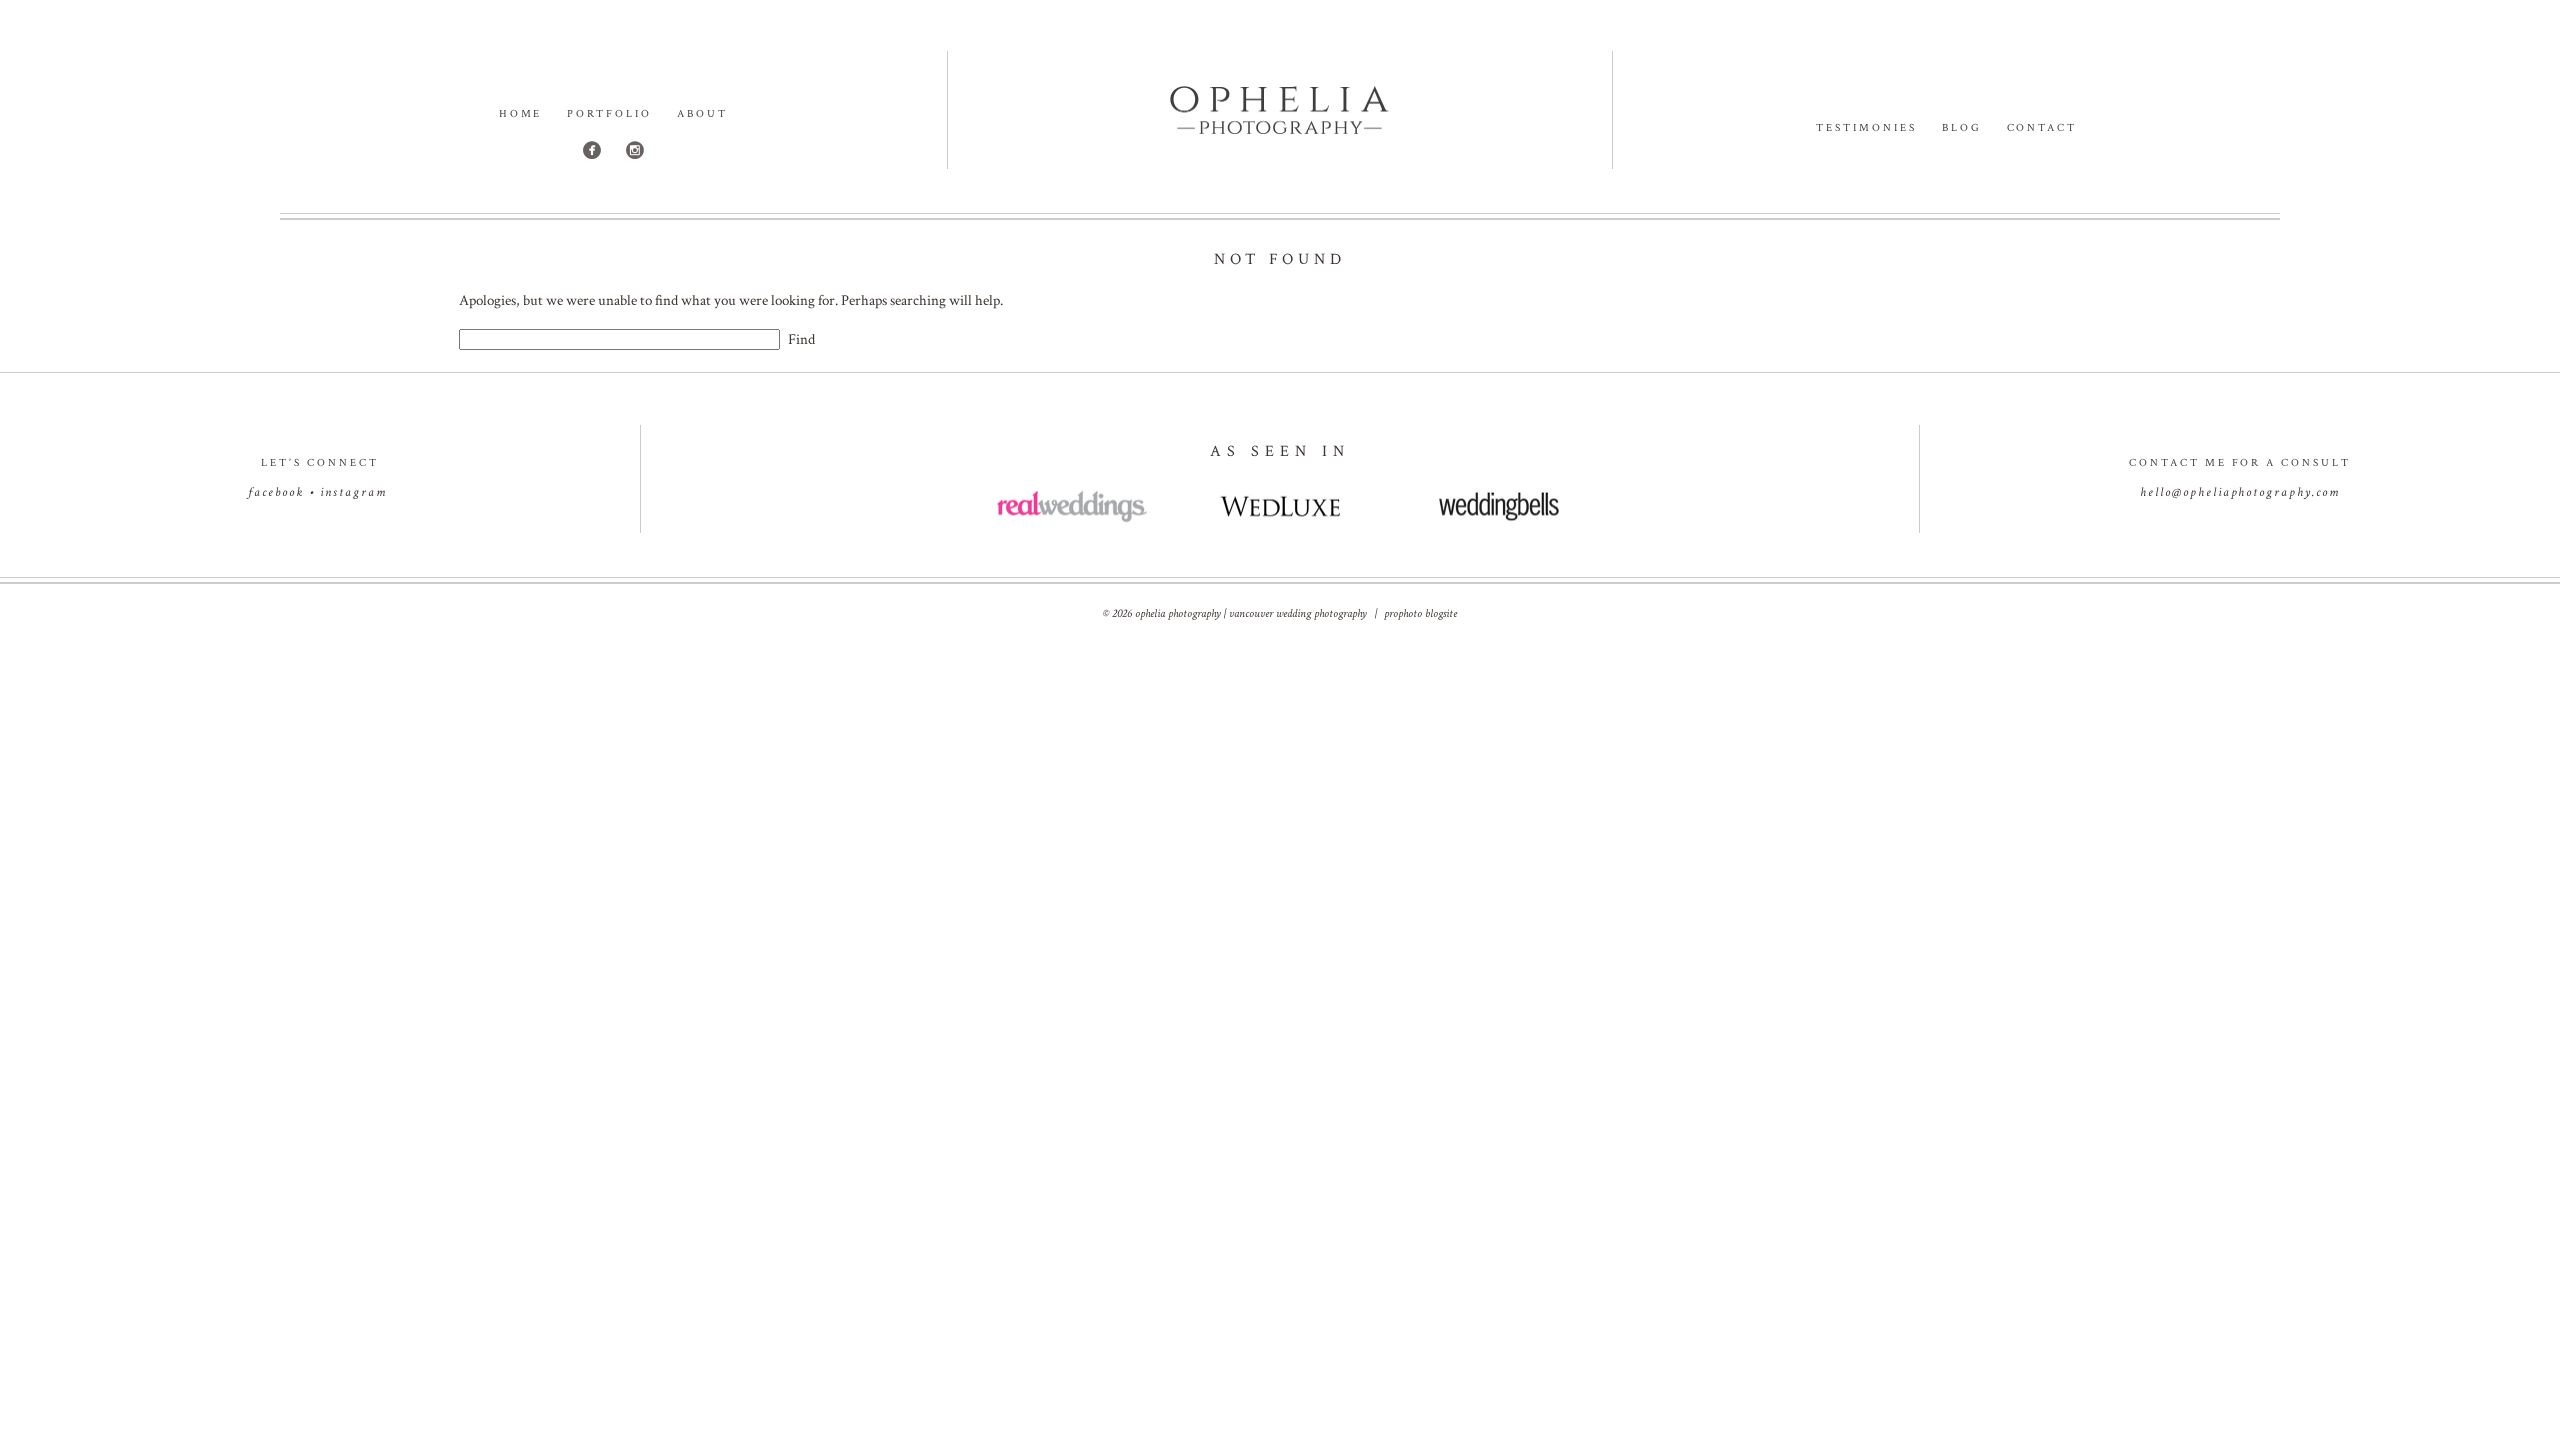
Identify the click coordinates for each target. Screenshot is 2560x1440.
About (702, 114)
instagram (353, 492)
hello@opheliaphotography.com (2240, 492)
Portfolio (609, 114)
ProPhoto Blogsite (1420, 613)
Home (521, 114)
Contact (2042, 128)
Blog (1962, 128)
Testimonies (1866, 128)
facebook (276, 492)
